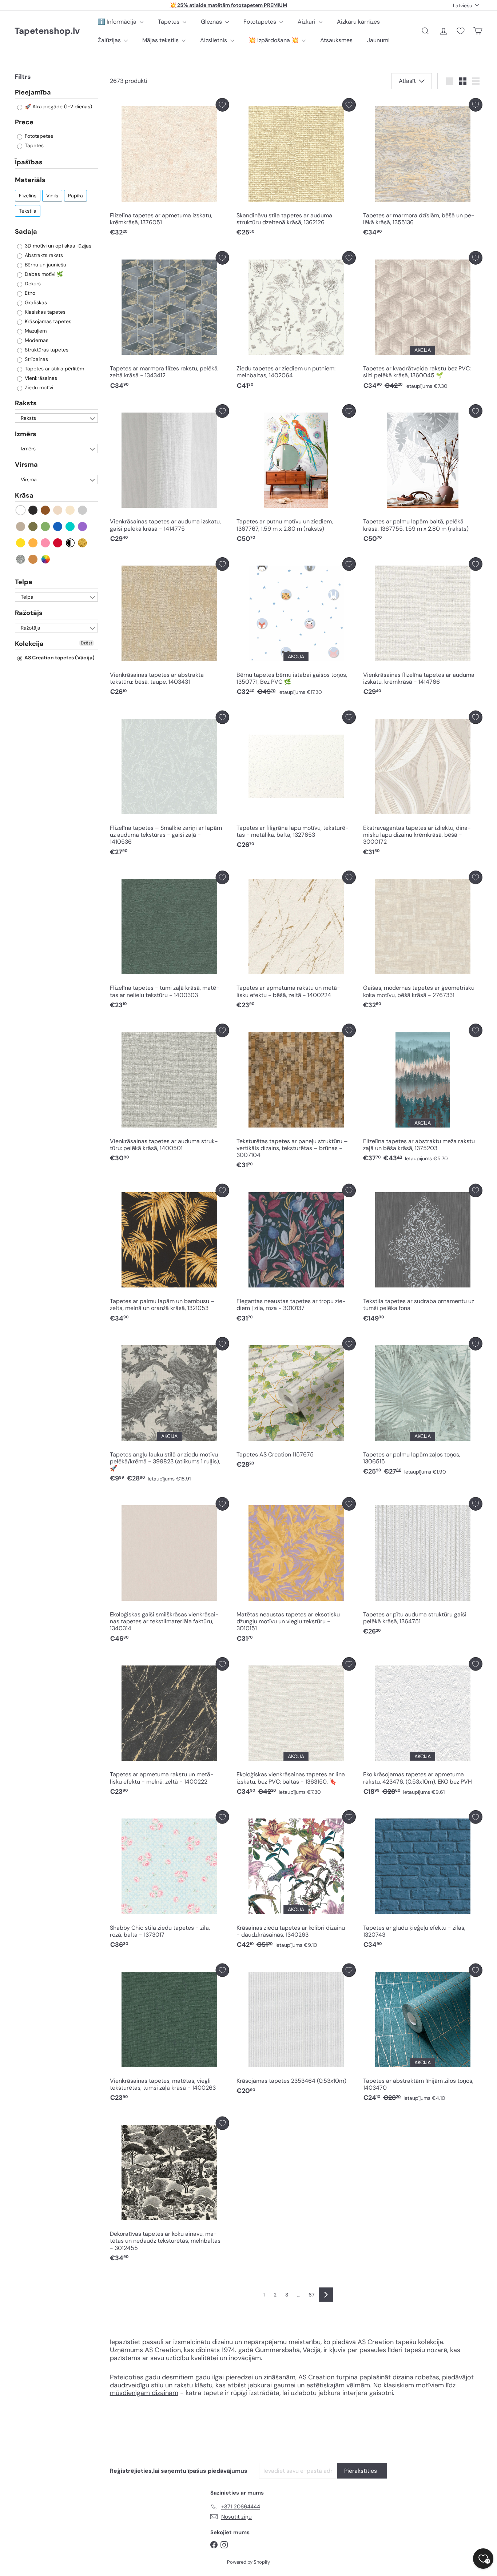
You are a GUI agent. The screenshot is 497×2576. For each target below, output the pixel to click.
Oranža (33, 543)
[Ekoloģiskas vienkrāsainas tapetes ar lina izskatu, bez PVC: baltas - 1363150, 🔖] (296, 1728)
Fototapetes (261, 22)
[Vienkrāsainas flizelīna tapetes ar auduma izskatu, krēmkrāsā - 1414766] (423, 628)
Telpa (24, 582)
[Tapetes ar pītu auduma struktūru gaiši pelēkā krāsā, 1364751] (423, 1568)
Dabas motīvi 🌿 (43, 274)
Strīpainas (36, 359)
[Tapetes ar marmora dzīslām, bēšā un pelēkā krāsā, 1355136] (423, 169)
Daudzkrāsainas (46, 559)
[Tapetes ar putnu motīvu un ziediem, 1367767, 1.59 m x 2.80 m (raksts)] (296, 475)
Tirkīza (70, 527)
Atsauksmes (336, 40)
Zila (58, 527)
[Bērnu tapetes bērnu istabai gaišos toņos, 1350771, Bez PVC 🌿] (296, 628)
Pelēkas (83, 510)
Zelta (83, 543)
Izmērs (26, 434)
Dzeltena (21, 543)
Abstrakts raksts (43, 255)
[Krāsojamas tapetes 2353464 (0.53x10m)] (296, 2031)
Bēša (58, 510)
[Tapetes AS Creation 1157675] (296, 1404)
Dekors (32, 284)
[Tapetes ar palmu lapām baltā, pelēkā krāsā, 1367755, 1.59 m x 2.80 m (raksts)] (423, 475)
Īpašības (29, 162)
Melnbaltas (70, 543)
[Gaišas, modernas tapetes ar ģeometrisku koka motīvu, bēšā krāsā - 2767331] (423, 942)
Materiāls (30, 180)
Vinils (52, 196)
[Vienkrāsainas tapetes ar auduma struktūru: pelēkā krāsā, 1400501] (170, 1095)
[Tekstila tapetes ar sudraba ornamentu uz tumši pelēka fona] (423, 1255)
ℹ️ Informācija (118, 22)
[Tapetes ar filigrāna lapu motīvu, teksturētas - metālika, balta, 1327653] (296, 782)
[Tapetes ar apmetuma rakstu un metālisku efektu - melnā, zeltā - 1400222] (170, 1728)
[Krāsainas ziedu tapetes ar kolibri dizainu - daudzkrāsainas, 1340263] (296, 1881)
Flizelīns (28, 196)
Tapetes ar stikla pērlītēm (54, 369)
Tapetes (169, 22)
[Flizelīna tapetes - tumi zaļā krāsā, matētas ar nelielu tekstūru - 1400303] (170, 942)
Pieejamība (33, 93)
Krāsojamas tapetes (47, 321)
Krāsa (24, 495)
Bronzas (33, 559)
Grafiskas (35, 302)
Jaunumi (378, 40)
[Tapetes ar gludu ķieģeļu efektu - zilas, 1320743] (423, 1881)
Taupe (21, 527)
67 (311, 2295)
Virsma (26, 465)
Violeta (83, 527)
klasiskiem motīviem (414, 2385)
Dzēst (87, 643)
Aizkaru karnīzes (358, 22)
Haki (33, 527)
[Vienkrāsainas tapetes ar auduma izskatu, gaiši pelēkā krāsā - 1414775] (170, 475)
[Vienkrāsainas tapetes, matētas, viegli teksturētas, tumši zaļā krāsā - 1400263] (170, 2035)
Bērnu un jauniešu (45, 265)
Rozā (46, 543)
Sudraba (21, 559)
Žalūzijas (110, 40)
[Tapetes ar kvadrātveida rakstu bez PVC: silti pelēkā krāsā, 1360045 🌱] (423, 322)
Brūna (46, 510)
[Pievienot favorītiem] (222, 105)
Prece (24, 122)
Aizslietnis (214, 40)
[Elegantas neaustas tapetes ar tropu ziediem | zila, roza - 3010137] (296, 1255)
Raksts (26, 403)
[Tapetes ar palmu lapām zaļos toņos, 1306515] (423, 1408)
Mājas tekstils (161, 40)
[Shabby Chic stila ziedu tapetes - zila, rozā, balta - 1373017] (170, 1881)
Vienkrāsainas (40, 378)
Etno (29, 293)
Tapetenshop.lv (47, 31)
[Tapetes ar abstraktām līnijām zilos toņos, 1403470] (423, 2035)
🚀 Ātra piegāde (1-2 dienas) (58, 107)
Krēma (70, 510)
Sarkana (58, 543)
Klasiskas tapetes (44, 312)
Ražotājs (29, 613)
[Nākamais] (326, 2295)
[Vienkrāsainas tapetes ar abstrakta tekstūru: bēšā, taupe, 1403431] (170, 628)
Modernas (36, 340)
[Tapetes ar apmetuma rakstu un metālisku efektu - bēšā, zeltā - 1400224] (296, 942)
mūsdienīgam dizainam (144, 2393)
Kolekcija (29, 644)
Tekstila (28, 211)
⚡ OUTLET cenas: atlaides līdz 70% (228, 5)
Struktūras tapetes (46, 350)
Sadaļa (26, 232)
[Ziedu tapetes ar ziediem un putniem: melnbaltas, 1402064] (296, 322)
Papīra (75, 196)
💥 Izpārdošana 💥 (274, 40)
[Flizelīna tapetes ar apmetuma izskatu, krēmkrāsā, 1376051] (170, 169)
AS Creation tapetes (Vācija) (59, 658)
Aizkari (307, 22)
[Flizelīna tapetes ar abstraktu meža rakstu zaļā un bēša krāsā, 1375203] (423, 1095)
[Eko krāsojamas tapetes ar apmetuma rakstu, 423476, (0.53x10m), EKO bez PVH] (423, 1728)
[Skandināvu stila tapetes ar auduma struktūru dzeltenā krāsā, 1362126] (296, 169)
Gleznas (212, 22)
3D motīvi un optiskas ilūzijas (57, 246)
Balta (21, 510)
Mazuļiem (35, 331)
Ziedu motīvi (38, 387)
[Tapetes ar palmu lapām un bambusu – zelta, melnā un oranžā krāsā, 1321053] (170, 1255)
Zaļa (46, 527)
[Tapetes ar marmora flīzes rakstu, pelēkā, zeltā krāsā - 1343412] (170, 322)
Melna (33, 510)
